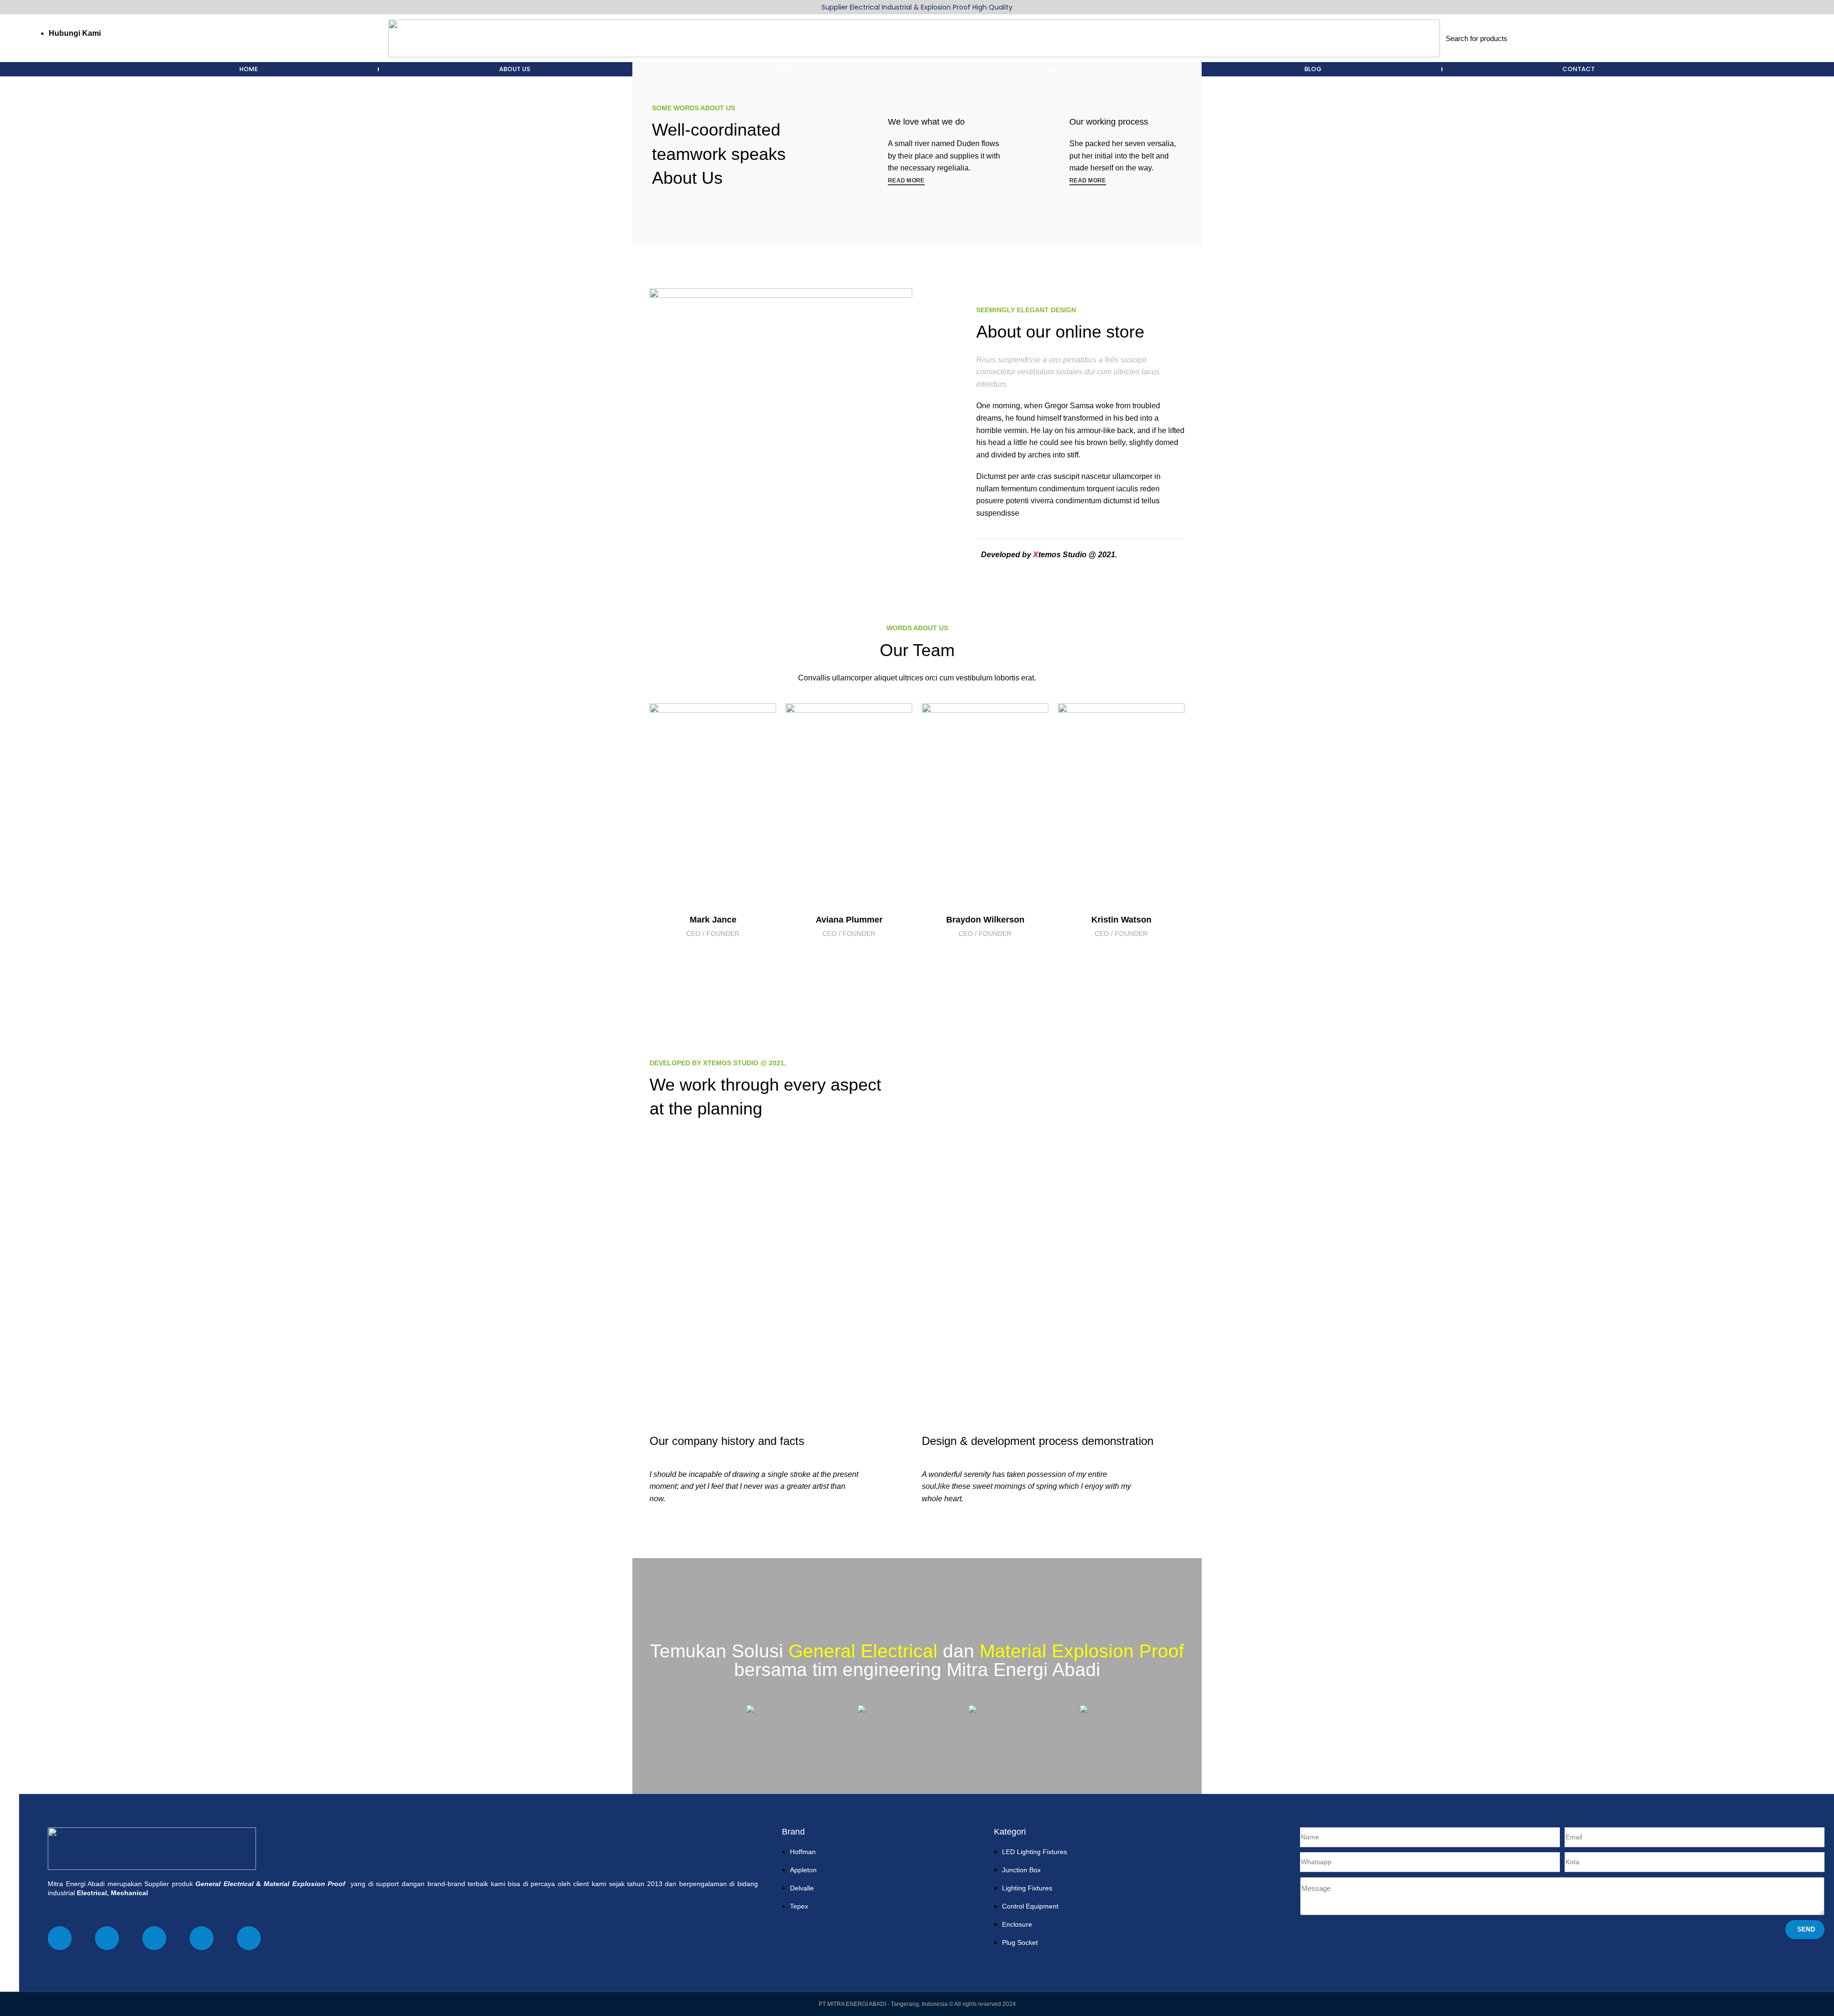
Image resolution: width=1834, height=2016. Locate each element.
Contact (1578, 69)
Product (786, 69)
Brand (1053, 69)
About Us (515, 69)
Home (249, 69)
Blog (1313, 69)
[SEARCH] (1775, 38)
